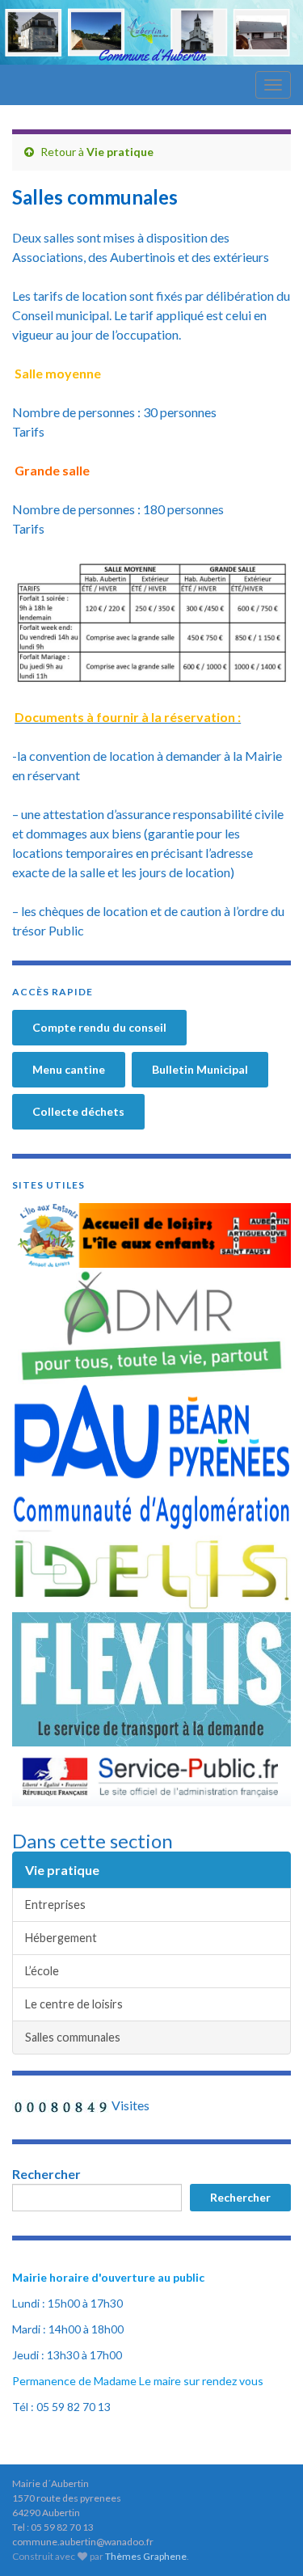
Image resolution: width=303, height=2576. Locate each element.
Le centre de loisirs (74, 2004)
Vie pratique (120, 152)
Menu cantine (69, 1069)
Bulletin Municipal (200, 1069)
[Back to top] (267, 2540)
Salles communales (73, 2037)
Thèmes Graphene (146, 2556)
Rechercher (46, 2174)
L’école (42, 1971)
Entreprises (55, 1905)
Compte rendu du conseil (99, 1027)
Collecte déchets (78, 1111)
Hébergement (61, 1938)
